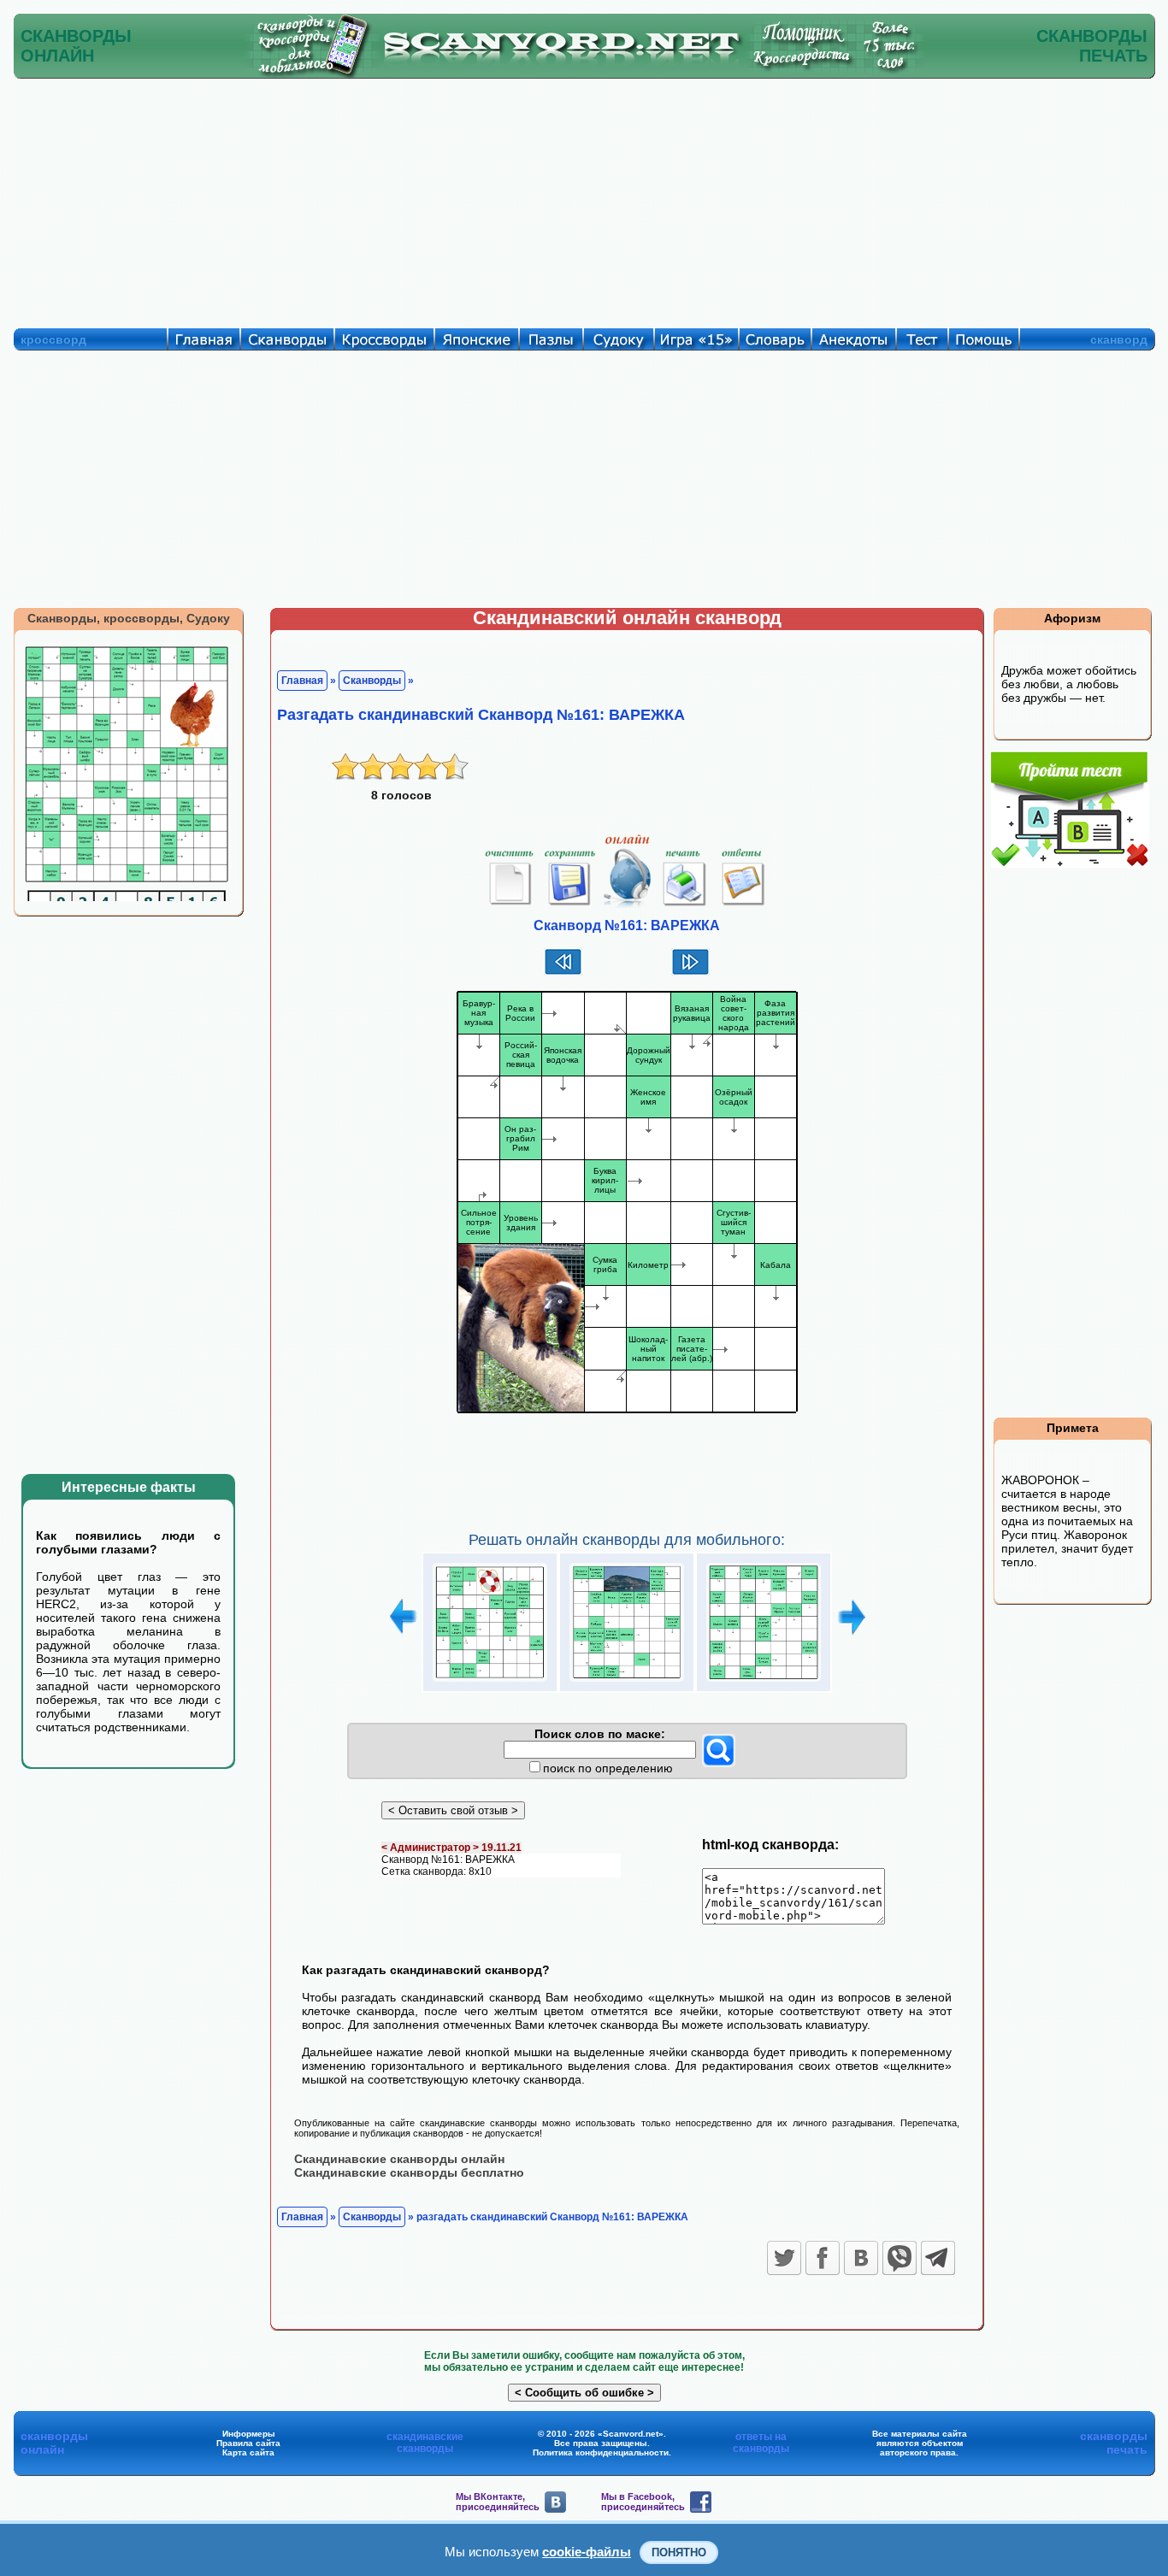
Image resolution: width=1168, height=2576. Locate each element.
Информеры (249, 2434)
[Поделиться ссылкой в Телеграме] (938, 2258)
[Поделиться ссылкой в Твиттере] (784, 2258)
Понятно (679, 2552)
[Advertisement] (584, 199)
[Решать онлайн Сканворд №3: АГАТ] (764, 1682)
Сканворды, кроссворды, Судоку (129, 618)
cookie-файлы (587, 2552)
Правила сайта (248, 2443)
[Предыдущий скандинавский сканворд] (563, 973)
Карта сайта (248, 2452)
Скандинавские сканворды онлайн (399, 2159)
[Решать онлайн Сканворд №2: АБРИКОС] (627, 1682)
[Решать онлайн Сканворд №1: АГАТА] (490, 1682)
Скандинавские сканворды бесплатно (409, 2172)
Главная (302, 681)
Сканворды (372, 681)
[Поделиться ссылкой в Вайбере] (900, 2258)
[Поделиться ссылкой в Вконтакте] (861, 2258)
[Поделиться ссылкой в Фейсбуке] (823, 2258)
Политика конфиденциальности (601, 2452)
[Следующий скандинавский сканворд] (690, 973)
